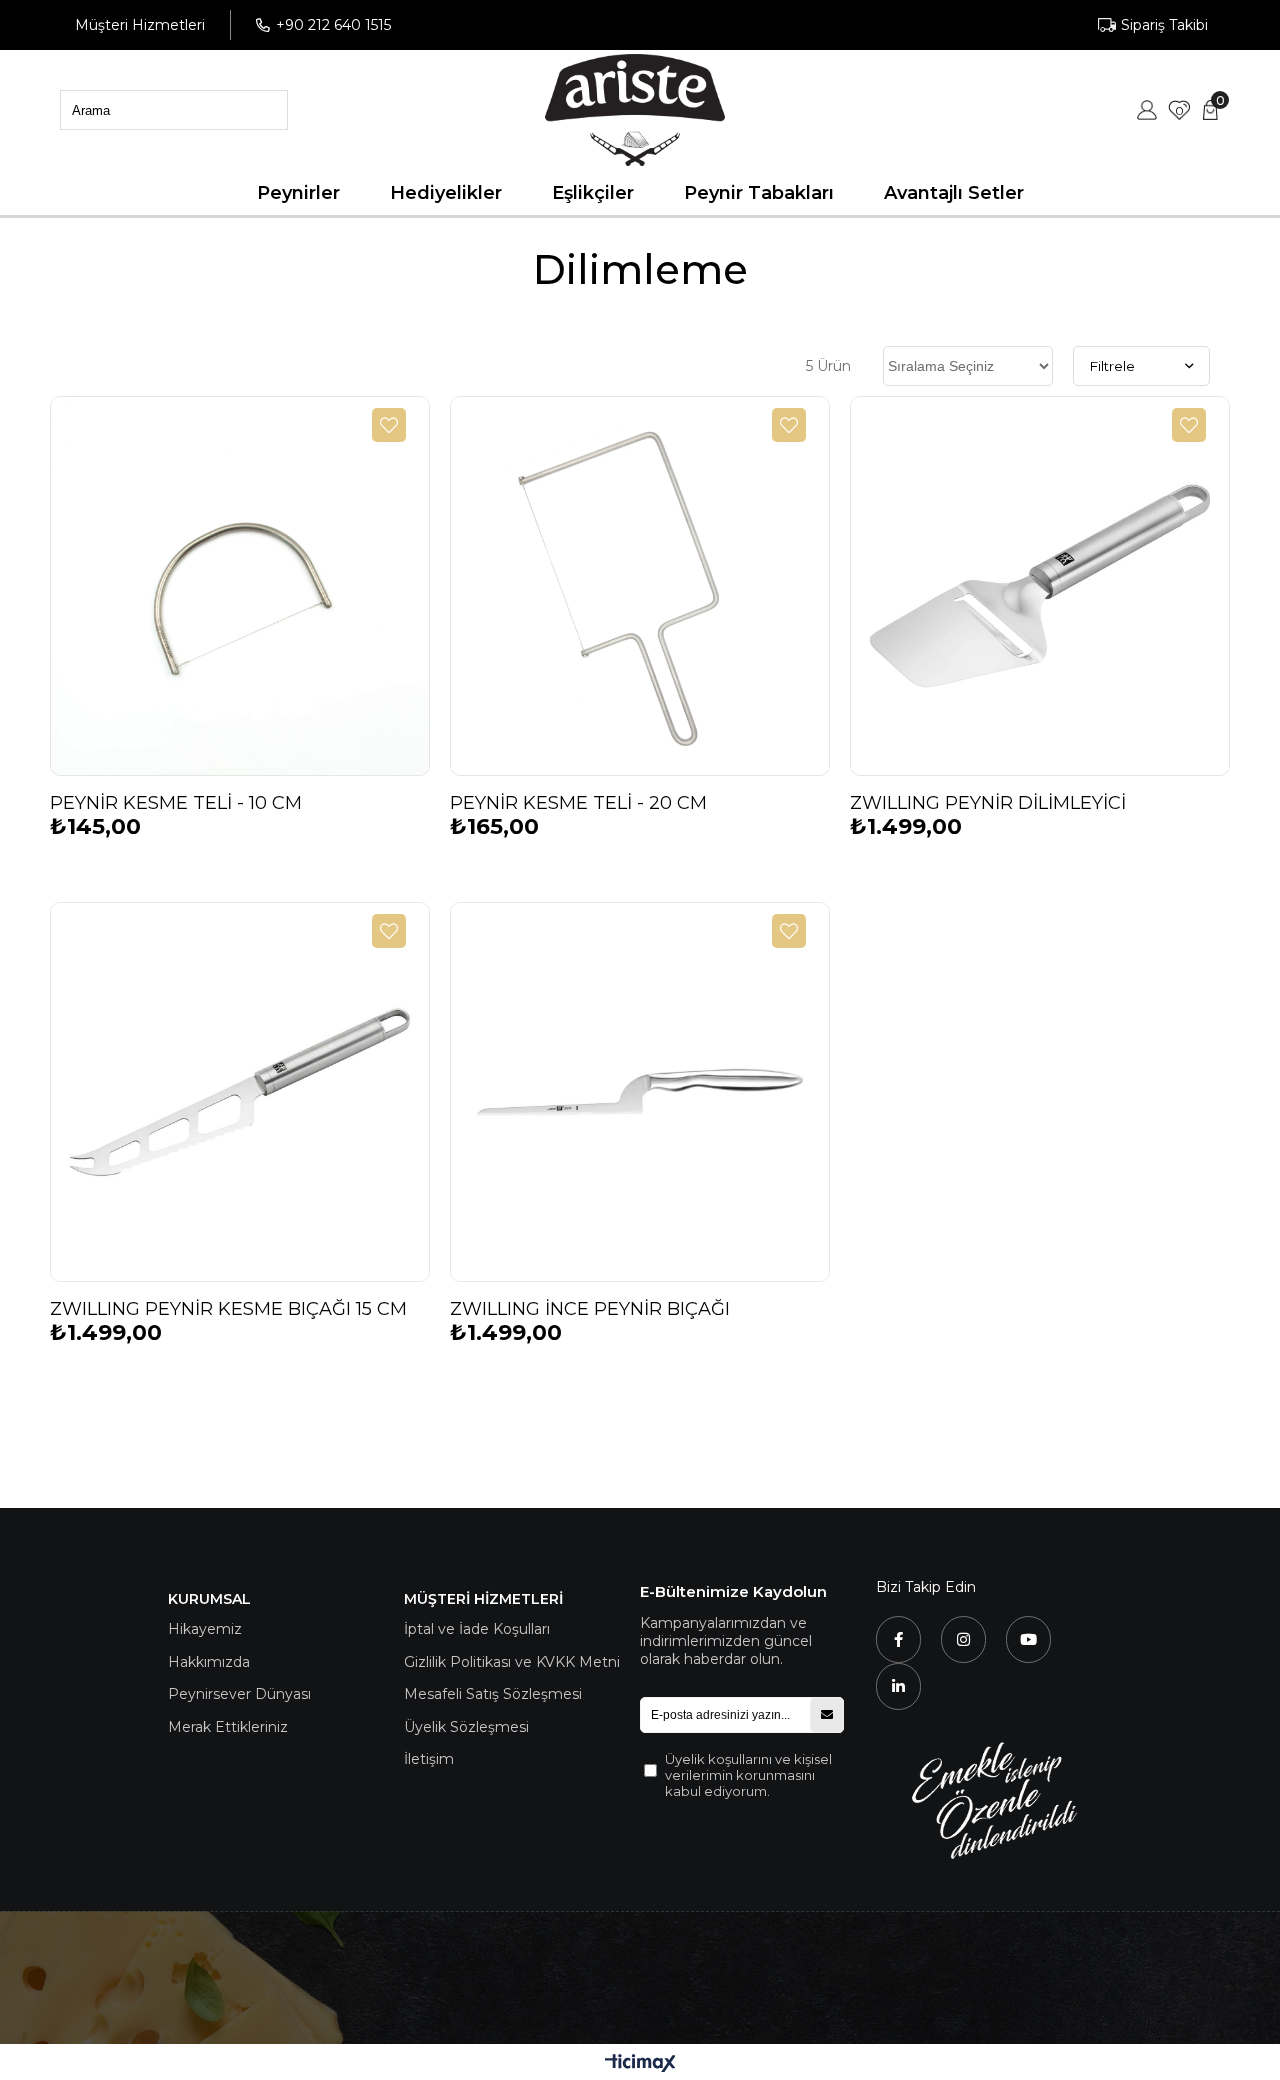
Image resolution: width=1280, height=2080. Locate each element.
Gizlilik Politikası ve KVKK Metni (512, 1662)
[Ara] (272, 110)
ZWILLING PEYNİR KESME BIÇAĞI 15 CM (228, 1309)
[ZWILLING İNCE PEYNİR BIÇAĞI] (640, 1092)
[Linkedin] (898, 1686)
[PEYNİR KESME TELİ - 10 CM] (240, 586)
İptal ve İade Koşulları (477, 1629)
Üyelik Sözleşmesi (466, 1727)
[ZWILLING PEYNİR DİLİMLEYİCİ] (1040, 586)
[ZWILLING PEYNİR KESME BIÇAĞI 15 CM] (240, 1092)
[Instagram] (963, 1639)
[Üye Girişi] (1147, 110)
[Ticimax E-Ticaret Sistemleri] (640, 2064)
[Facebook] (898, 1639)
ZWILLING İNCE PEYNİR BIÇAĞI (590, 1309)
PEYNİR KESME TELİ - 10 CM (176, 803)
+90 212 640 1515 (331, 25)
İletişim (429, 1759)
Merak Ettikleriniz (228, 1727)
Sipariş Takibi (1164, 25)
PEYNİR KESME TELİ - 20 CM (578, 803)
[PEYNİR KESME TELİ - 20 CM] (640, 586)
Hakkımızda (209, 1662)
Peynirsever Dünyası (239, 1694)
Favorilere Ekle (389, 425)
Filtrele (1112, 366)
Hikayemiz (205, 1629)
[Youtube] (1028, 1639)
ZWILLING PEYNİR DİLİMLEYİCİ (988, 803)
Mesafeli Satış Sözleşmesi (493, 1694)
